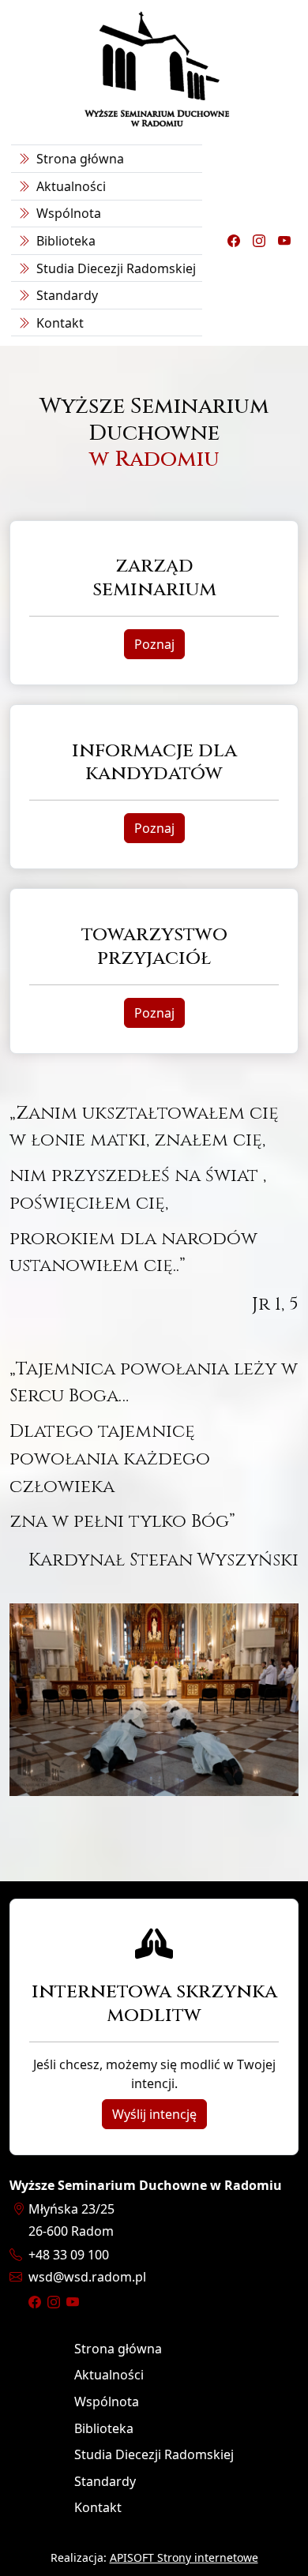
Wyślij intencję (154, 2114)
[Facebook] (234, 241)
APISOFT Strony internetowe (184, 2557)
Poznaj (154, 644)
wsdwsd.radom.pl (87, 2277)
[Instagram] (259, 241)
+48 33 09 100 (69, 2255)
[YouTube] (284, 241)
